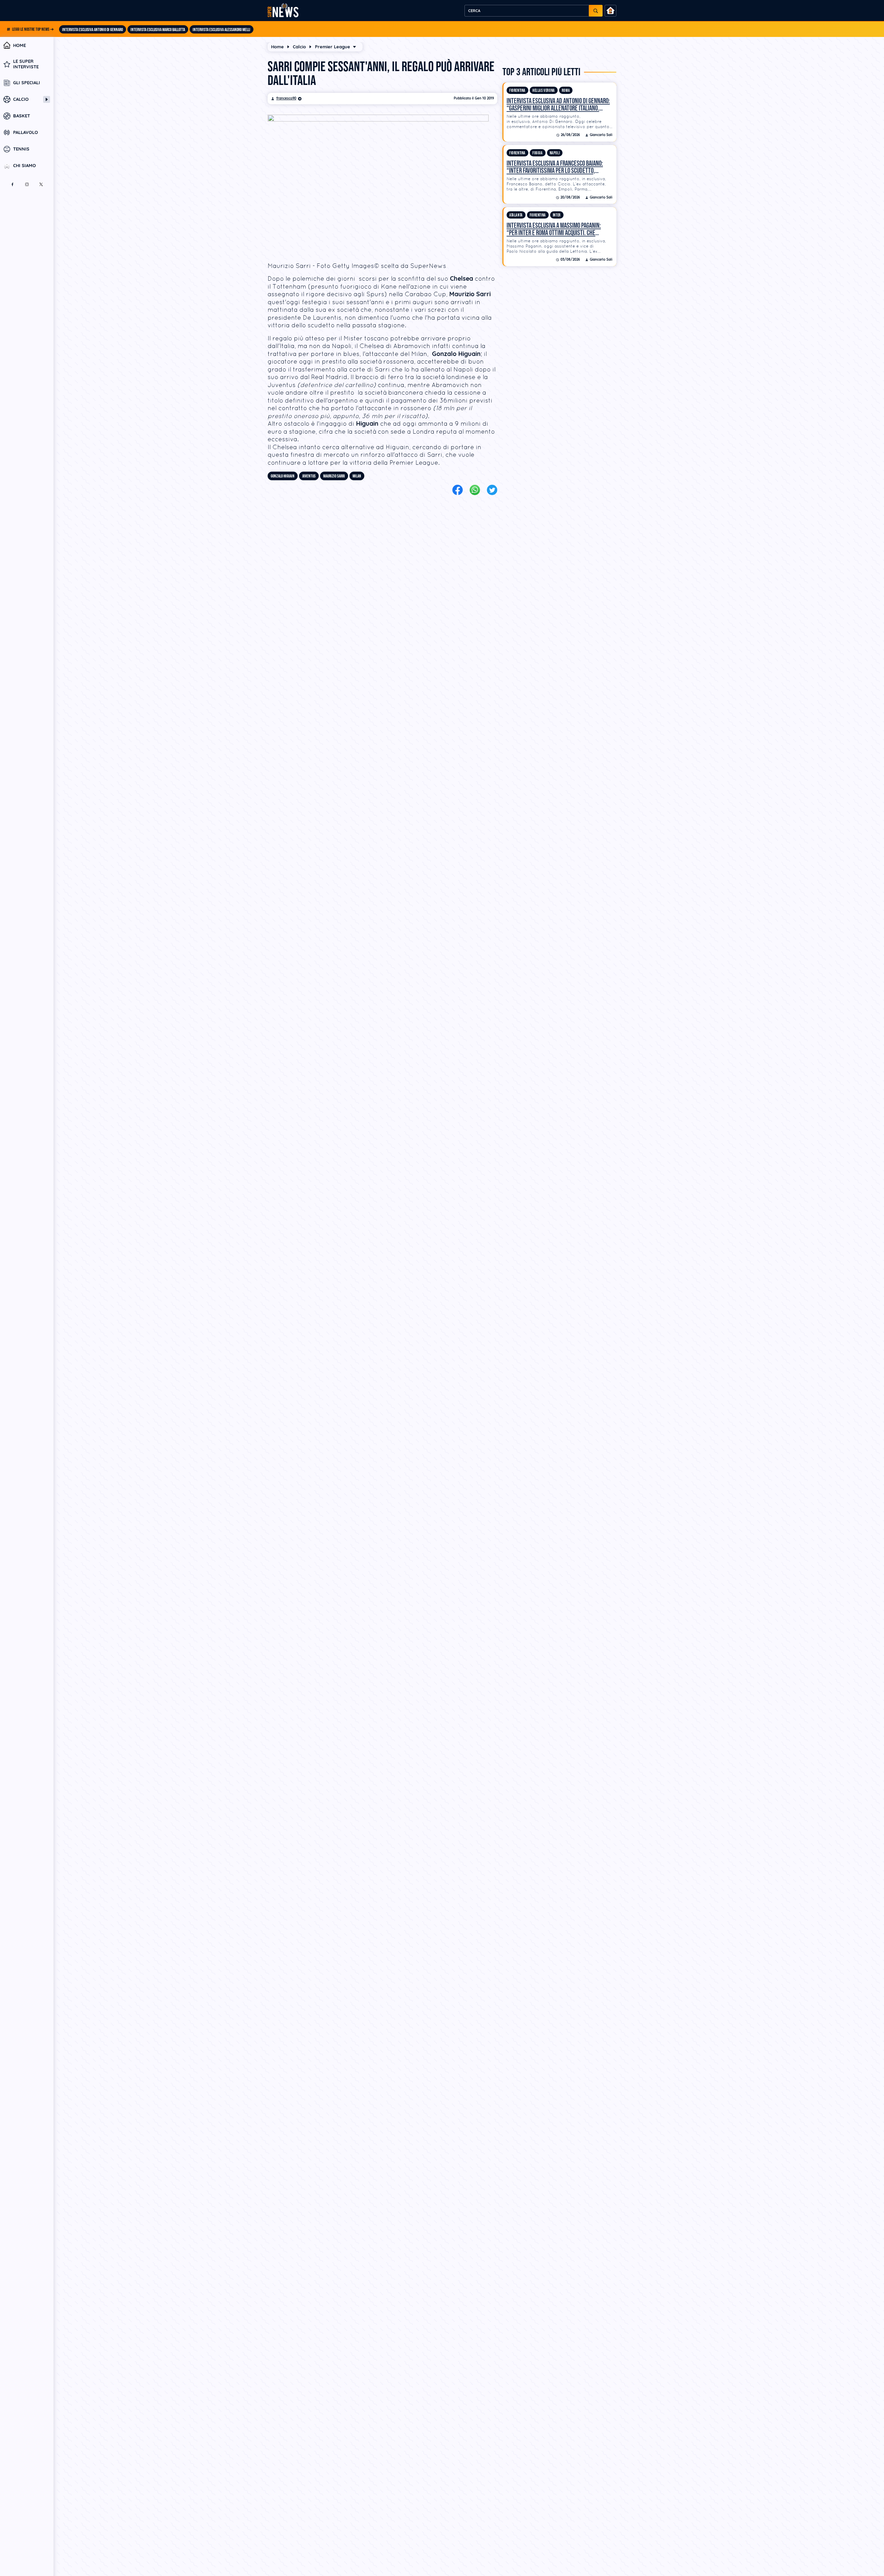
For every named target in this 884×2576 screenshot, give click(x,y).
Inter (557, 215)
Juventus (309, 476)
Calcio (21, 99)
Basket (22, 116)
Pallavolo (26, 133)
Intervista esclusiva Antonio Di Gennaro (93, 30)
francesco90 (286, 98)
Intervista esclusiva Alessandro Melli (222, 30)
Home (20, 45)
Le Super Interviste (26, 64)
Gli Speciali (27, 83)
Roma (566, 91)
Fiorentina (517, 91)
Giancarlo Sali (601, 135)
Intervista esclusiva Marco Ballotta (158, 30)
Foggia (538, 153)
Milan (357, 476)
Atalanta (516, 215)
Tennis (21, 149)
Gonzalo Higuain (283, 476)
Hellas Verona (544, 91)
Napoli (555, 153)
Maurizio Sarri (334, 476)
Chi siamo (25, 166)
